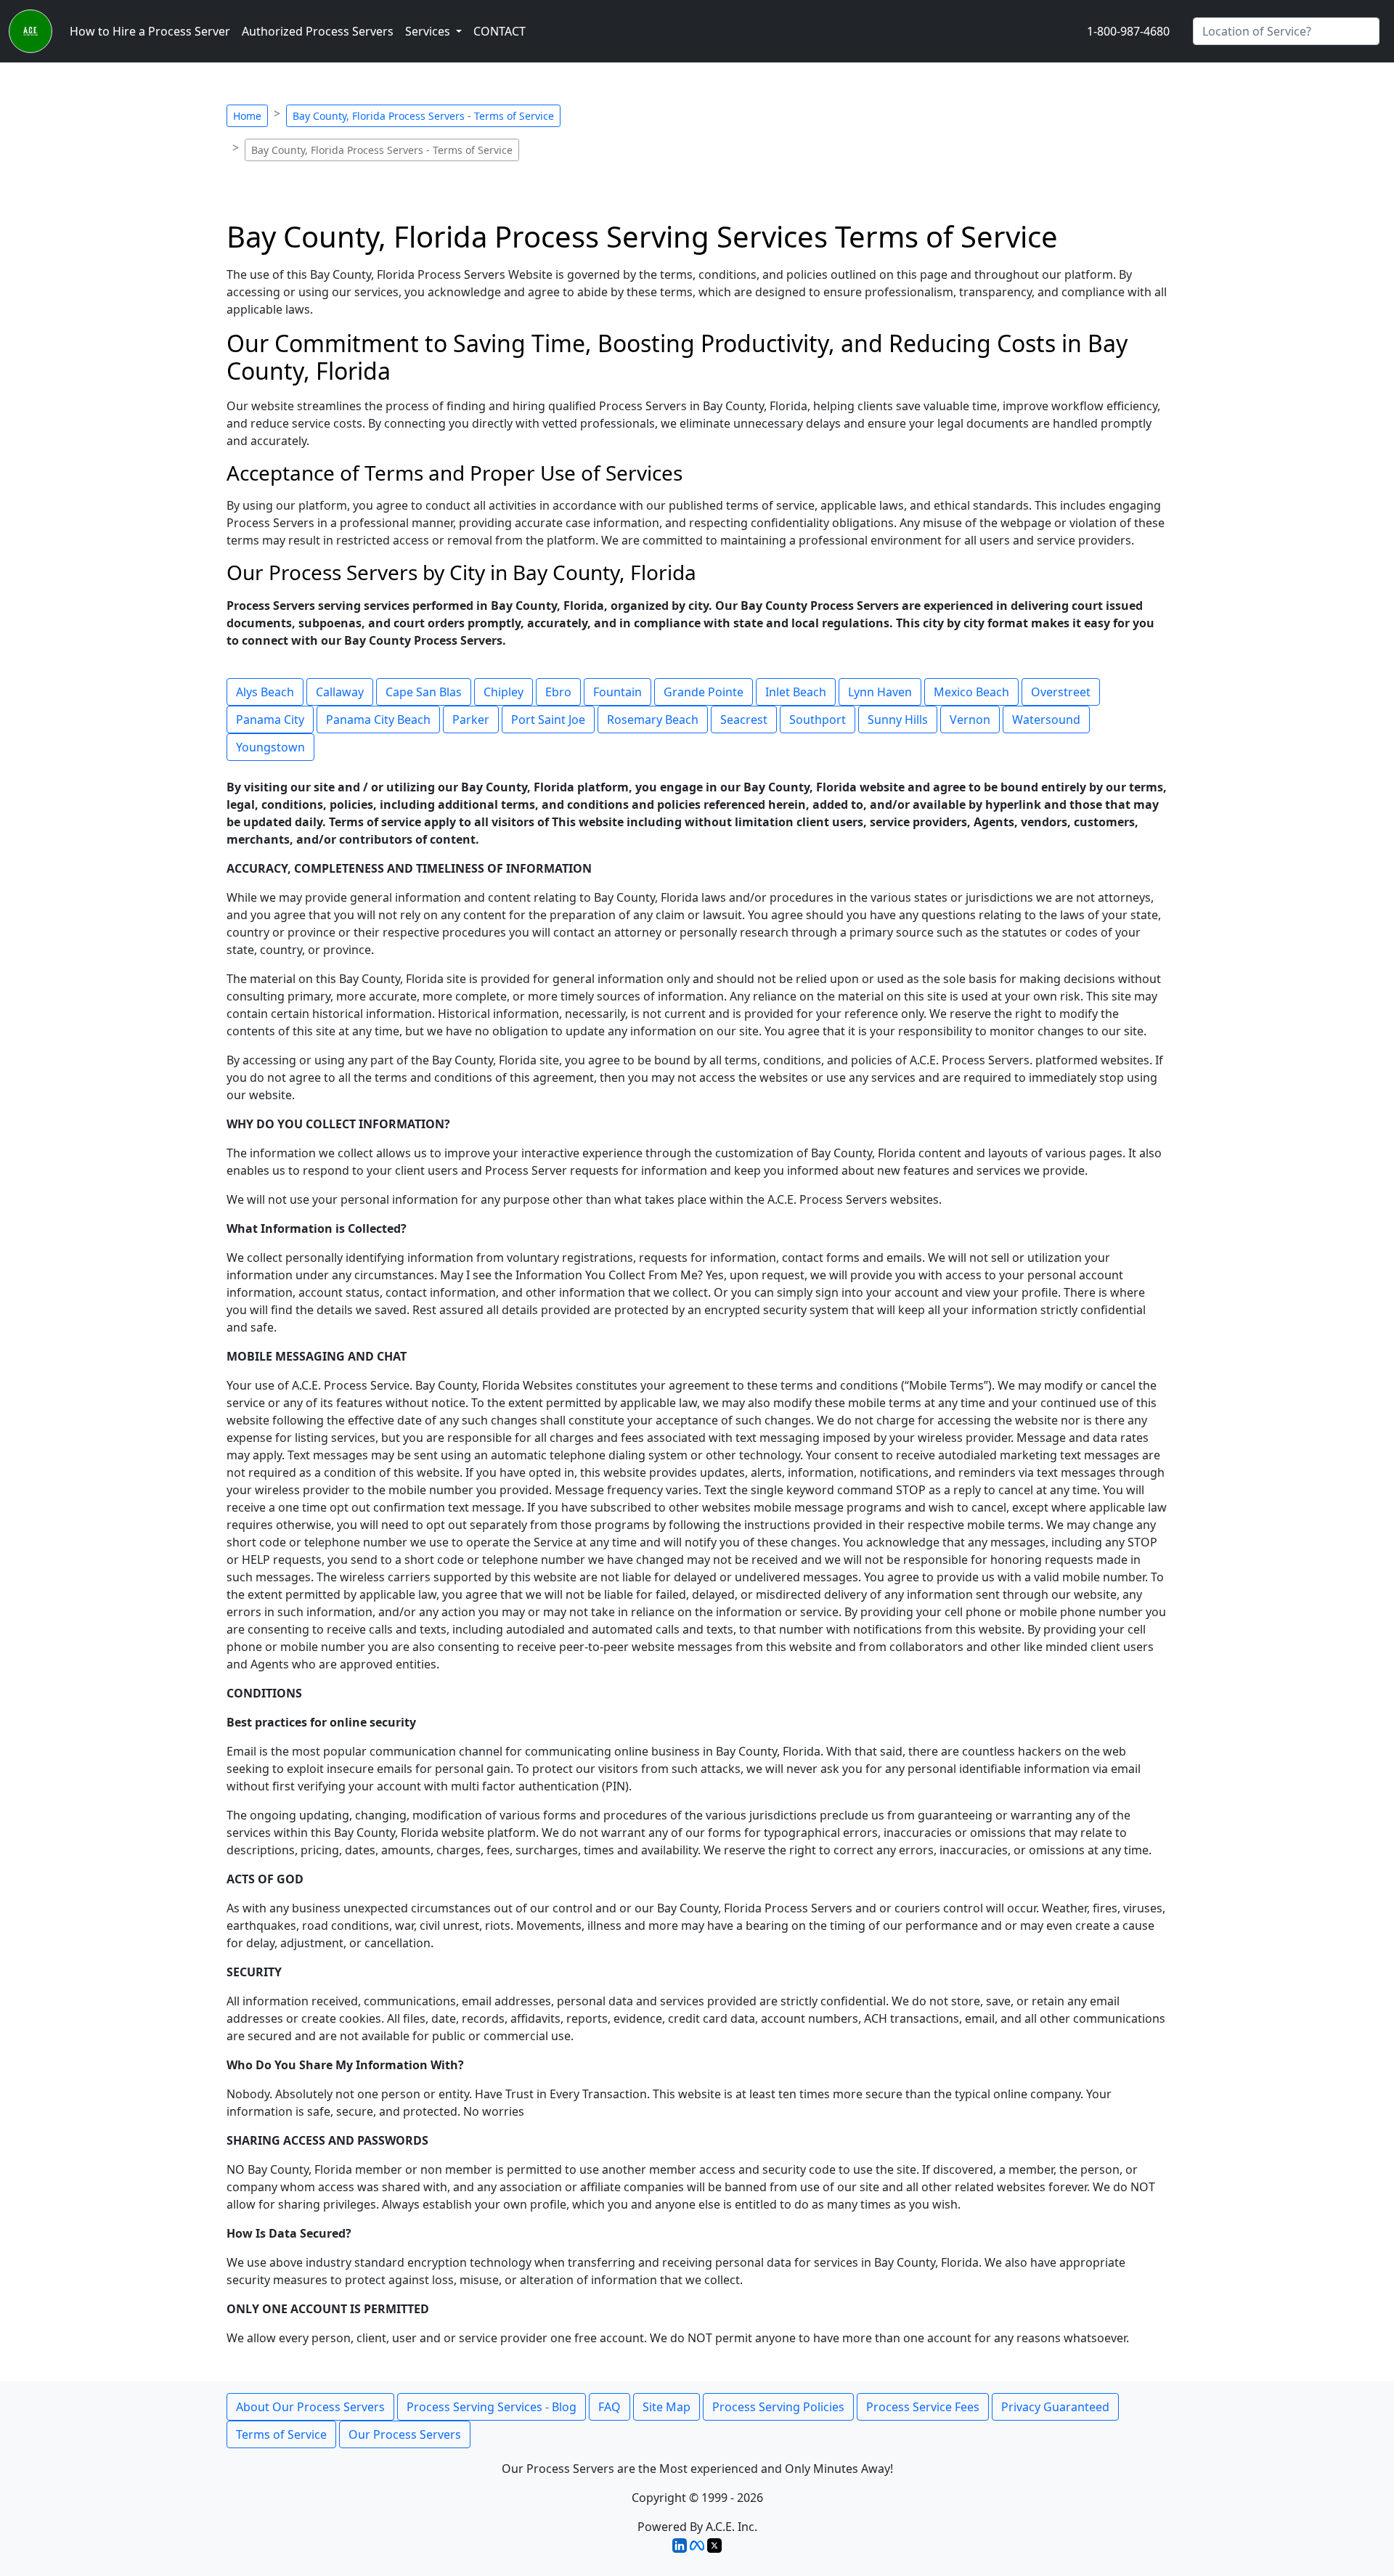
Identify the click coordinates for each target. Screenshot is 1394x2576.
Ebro (558, 692)
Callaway (340, 692)
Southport (818, 720)
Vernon (970, 720)
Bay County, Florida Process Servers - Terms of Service (423, 116)
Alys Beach (265, 692)
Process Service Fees (923, 2407)
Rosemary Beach (653, 720)
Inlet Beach (796, 692)
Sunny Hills (898, 720)
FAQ (610, 2407)
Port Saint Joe (548, 720)
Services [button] (429, 31)
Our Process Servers (405, 2434)
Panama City (270, 720)
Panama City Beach (378, 720)
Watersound (1046, 720)
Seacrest (744, 720)
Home (247, 116)
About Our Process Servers (310, 2407)
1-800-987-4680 (1128, 31)
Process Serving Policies (778, 2407)
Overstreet (1061, 692)
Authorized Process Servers (318, 31)
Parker (471, 720)
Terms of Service (281, 2434)
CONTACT (500, 31)
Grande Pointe (704, 692)
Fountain (617, 692)
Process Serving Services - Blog (492, 2407)
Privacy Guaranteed (1055, 2407)
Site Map (667, 2407)
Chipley (504, 692)
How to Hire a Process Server (150, 31)
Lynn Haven (880, 692)
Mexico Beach (971, 692)
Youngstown (270, 747)
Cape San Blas (424, 692)
